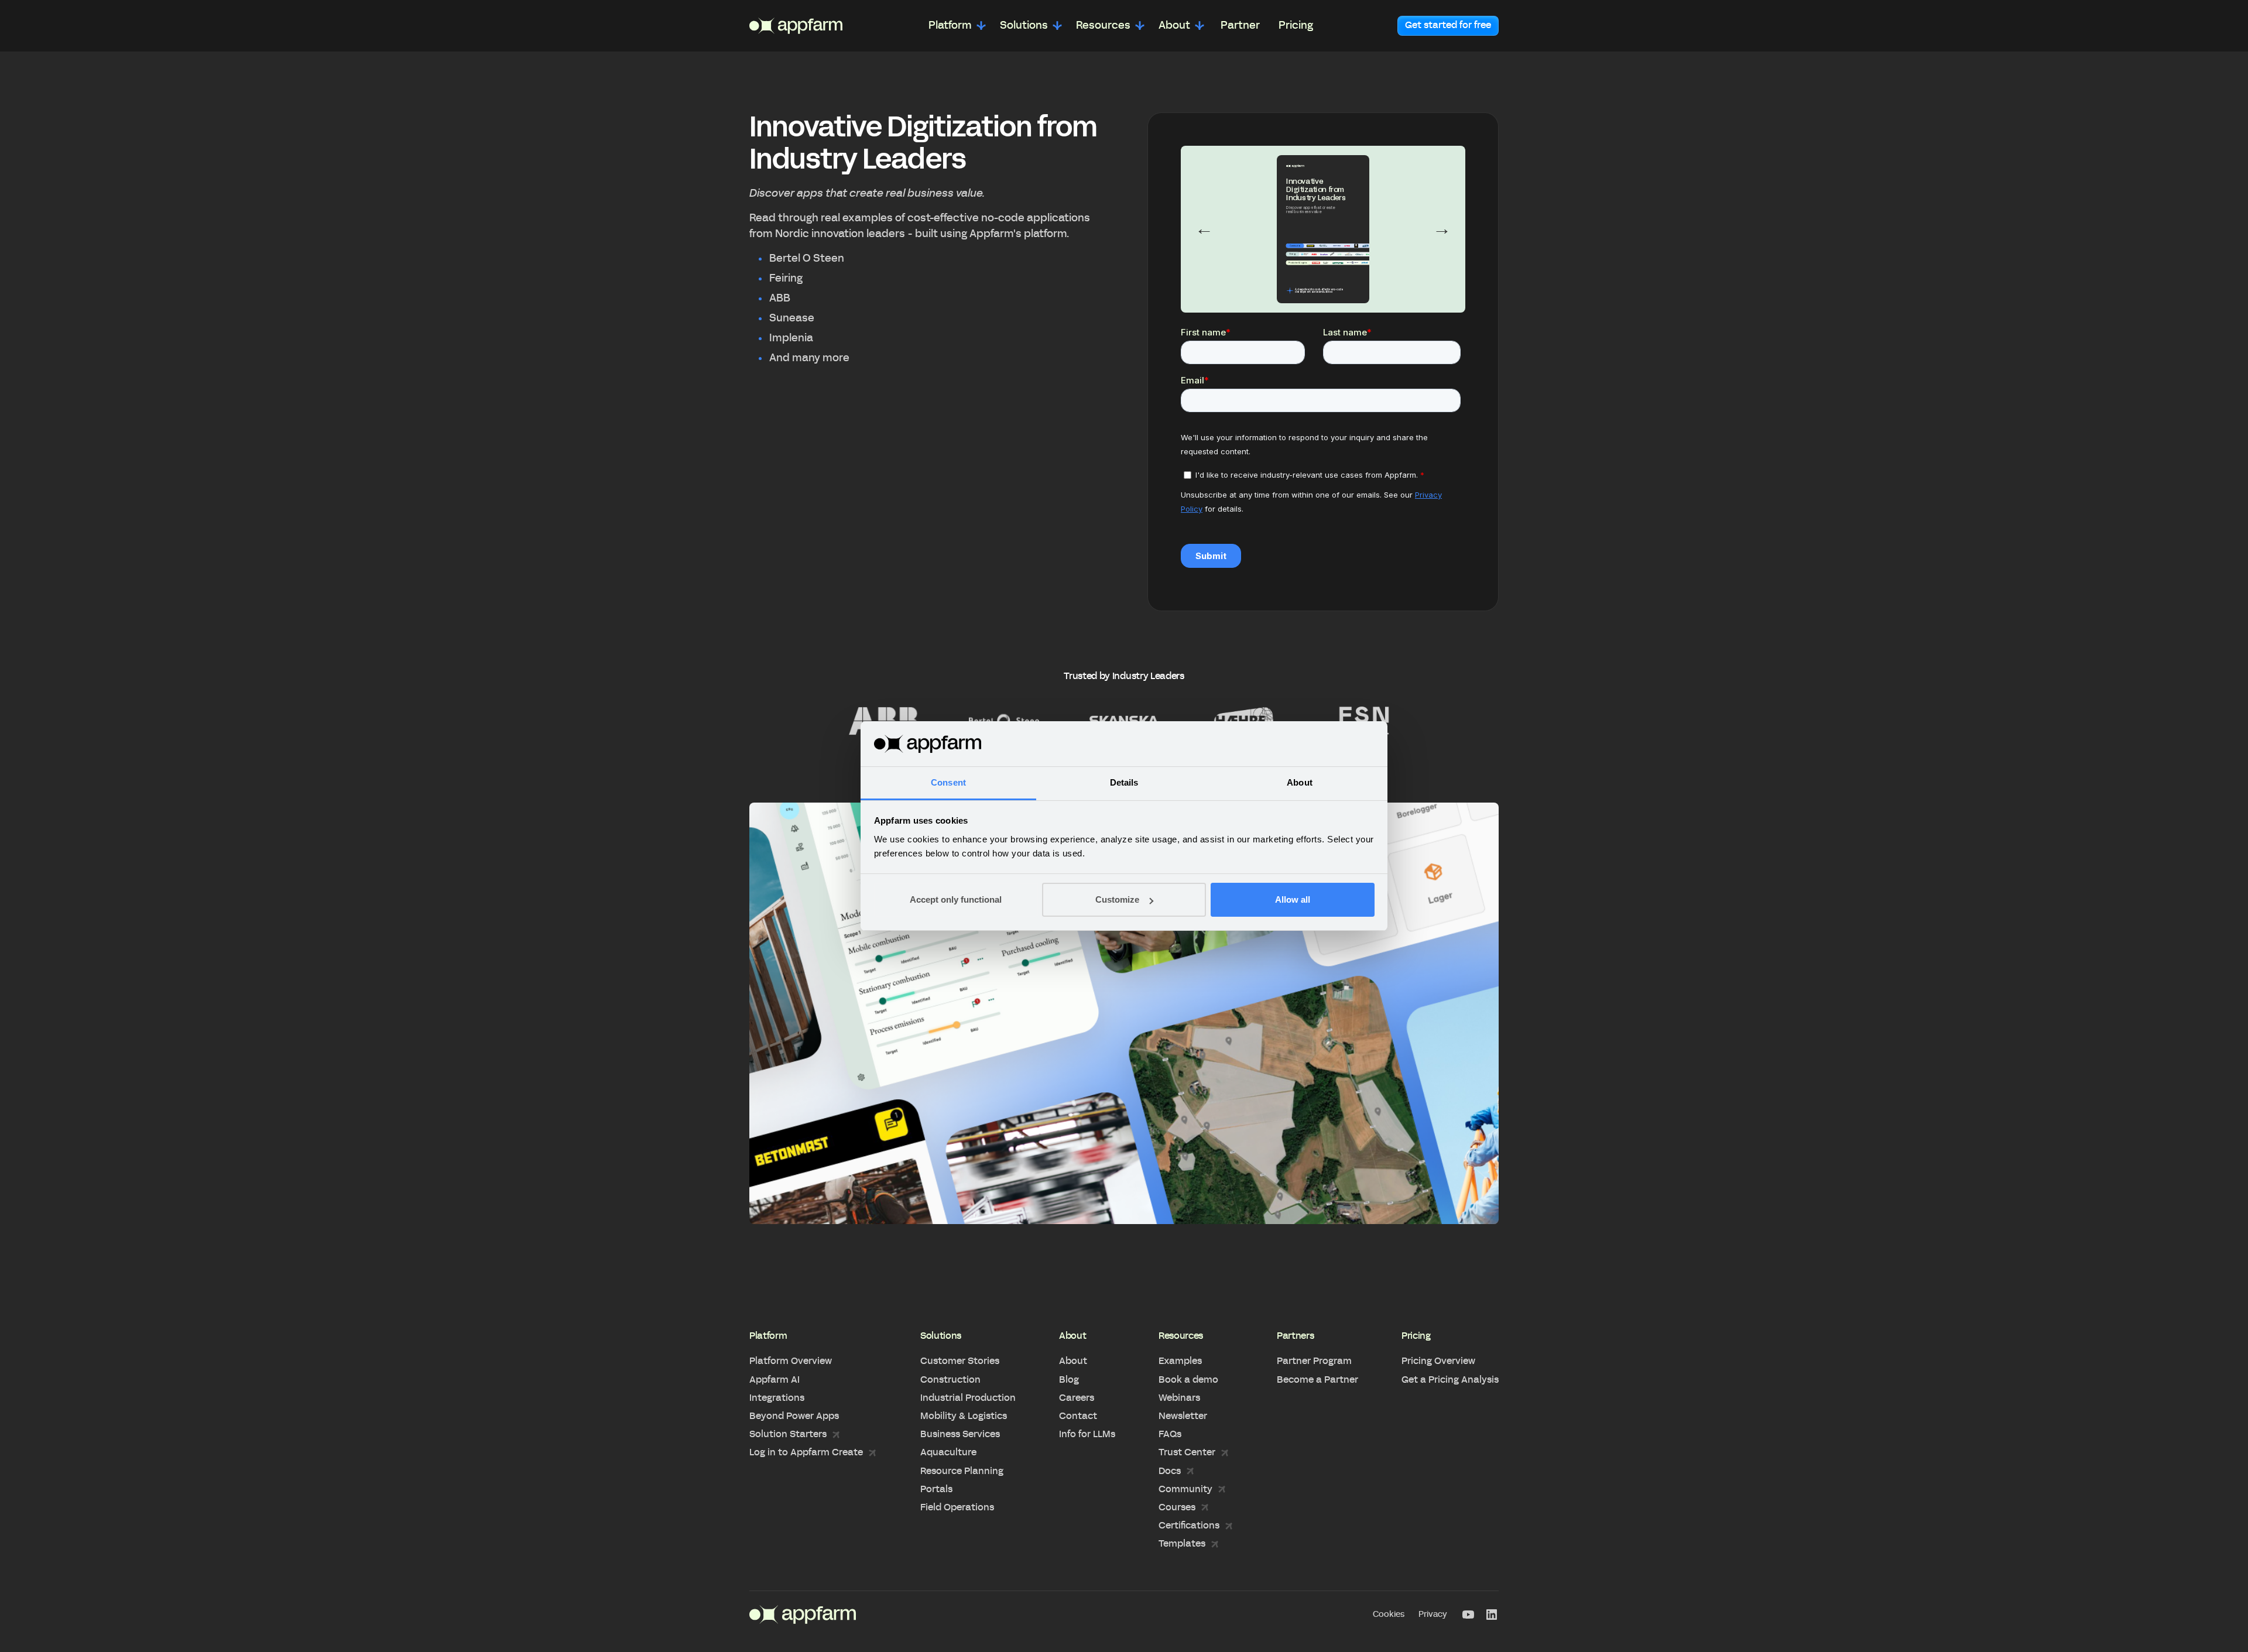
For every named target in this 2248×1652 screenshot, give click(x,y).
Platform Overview (791, 1361)
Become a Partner (1317, 1380)
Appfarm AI (775, 1380)
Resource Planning (962, 1471)
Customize (1117, 899)
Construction (950, 1380)
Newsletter (1183, 1416)
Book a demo (1188, 1380)
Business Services (960, 1434)
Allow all (1293, 899)
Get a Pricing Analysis (1450, 1380)
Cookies (1389, 1615)
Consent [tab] (948, 782)
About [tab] (1300, 782)
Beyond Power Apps (794, 1416)
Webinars (1179, 1398)
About (1073, 1361)
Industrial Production (968, 1398)
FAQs (1170, 1434)
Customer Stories (960, 1361)
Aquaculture (948, 1452)
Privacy (1433, 1615)
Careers (1077, 1398)
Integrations (777, 1398)
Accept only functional (956, 899)
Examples (1180, 1361)
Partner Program (1314, 1361)
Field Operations (957, 1507)
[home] (796, 26)
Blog (1069, 1380)
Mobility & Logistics (964, 1416)
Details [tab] (1124, 782)
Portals (936, 1489)
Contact (1078, 1416)
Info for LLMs (1087, 1434)
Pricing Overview (1438, 1361)
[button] (957, 26)
